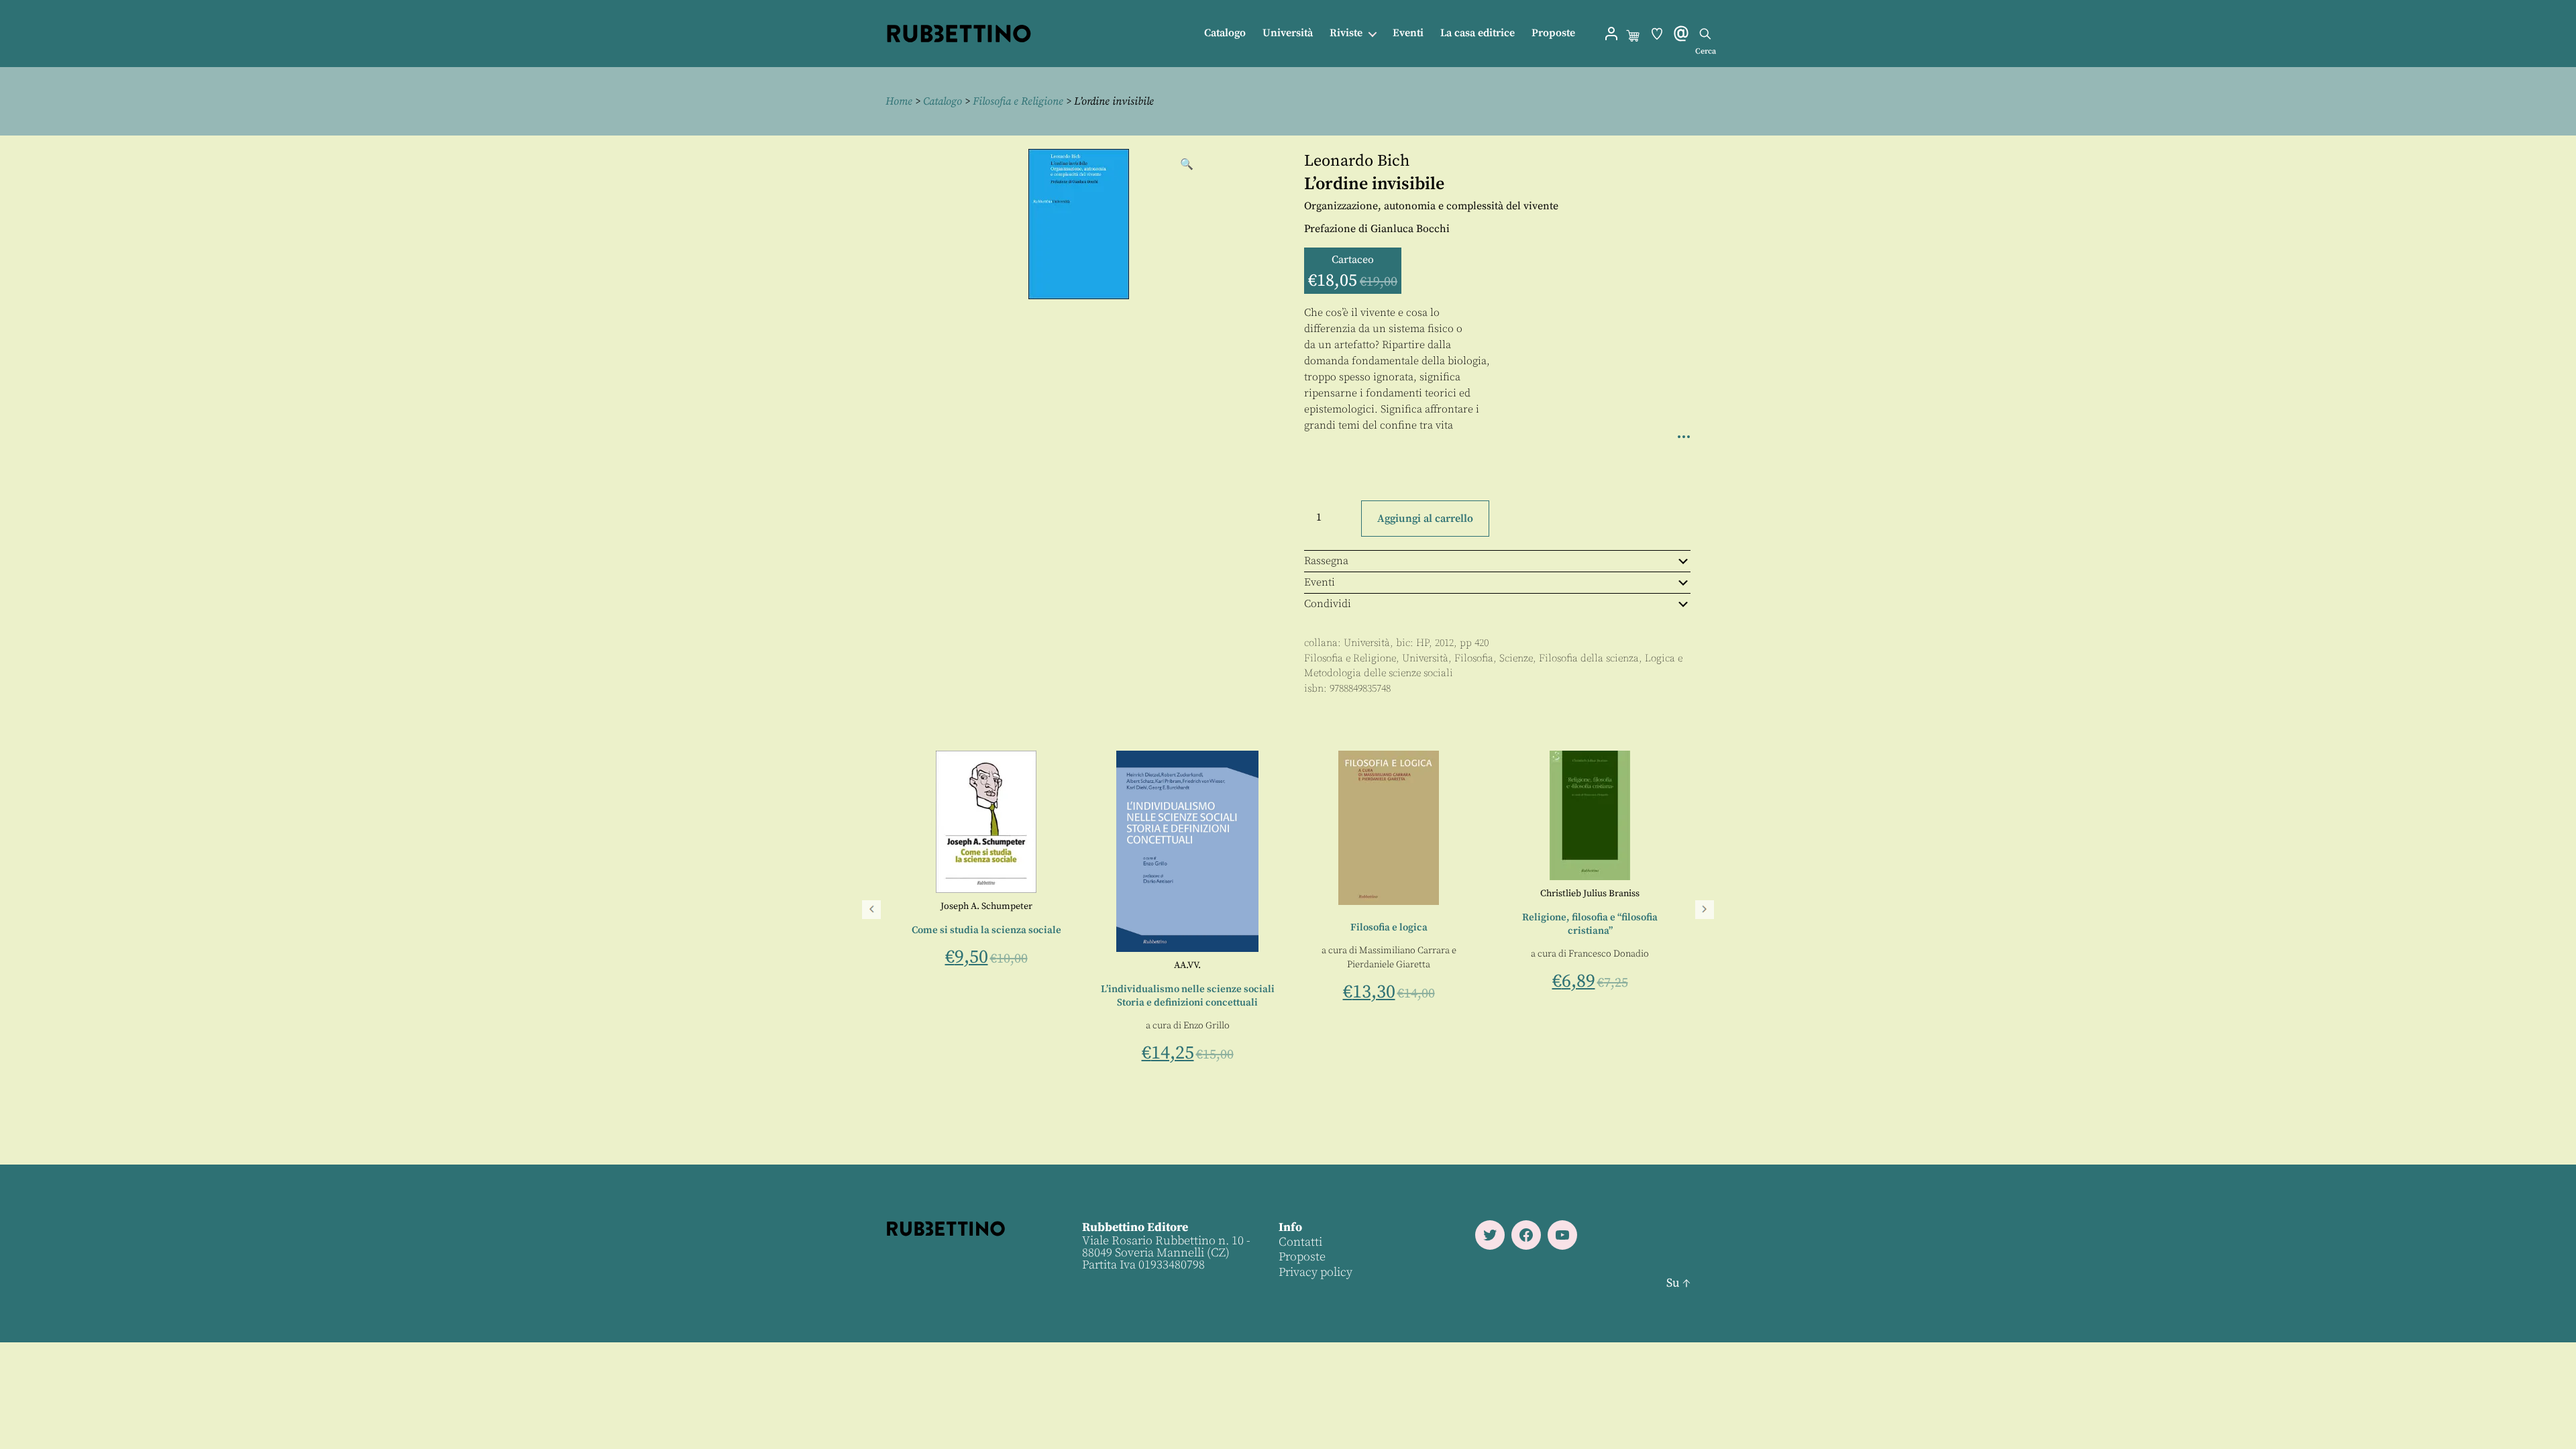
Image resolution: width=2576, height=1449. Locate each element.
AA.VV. (1187, 965)
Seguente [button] (1705, 910)
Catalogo (1225, 33)
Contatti (1300, 1242)
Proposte (1553, 33)
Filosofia (1474, 658)
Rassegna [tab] (1326, 561)
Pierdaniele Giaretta (1389, 965)
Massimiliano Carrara (1404, 951)
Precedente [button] (871, 910)
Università (1288, 33)
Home (899, 101)
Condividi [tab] (1328, 604)
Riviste (1346, 33)
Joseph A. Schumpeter (986, 906)
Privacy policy (1316, 1272)
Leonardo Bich (1357, 161)
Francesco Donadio (1609, 954)
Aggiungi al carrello (1425, 519)
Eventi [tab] (1320, 582)
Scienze (1516, 658)
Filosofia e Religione (1018, 101)
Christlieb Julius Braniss (1590, 894)
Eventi (1408, 33)
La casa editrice (1478, 33)
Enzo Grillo (1206, 1026)
